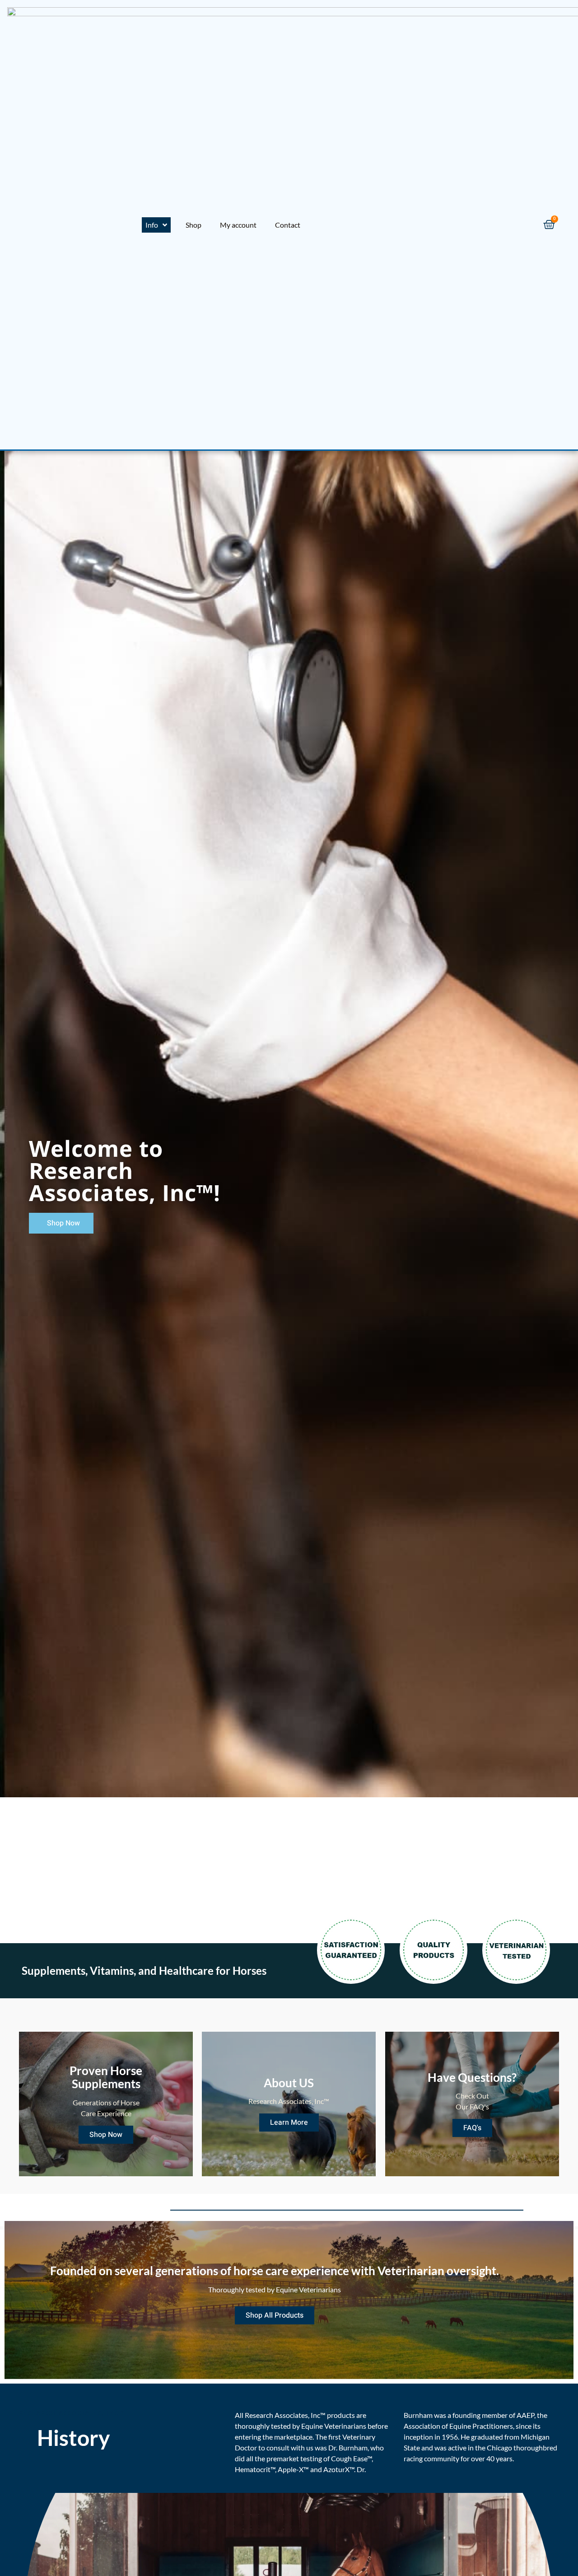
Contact (288, 225)
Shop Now (106, 2135)
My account (238, 225)
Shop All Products (275, 2315)
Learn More (289, 2123)
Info (152, 225)
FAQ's (472, 2128)
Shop (193, 225)
